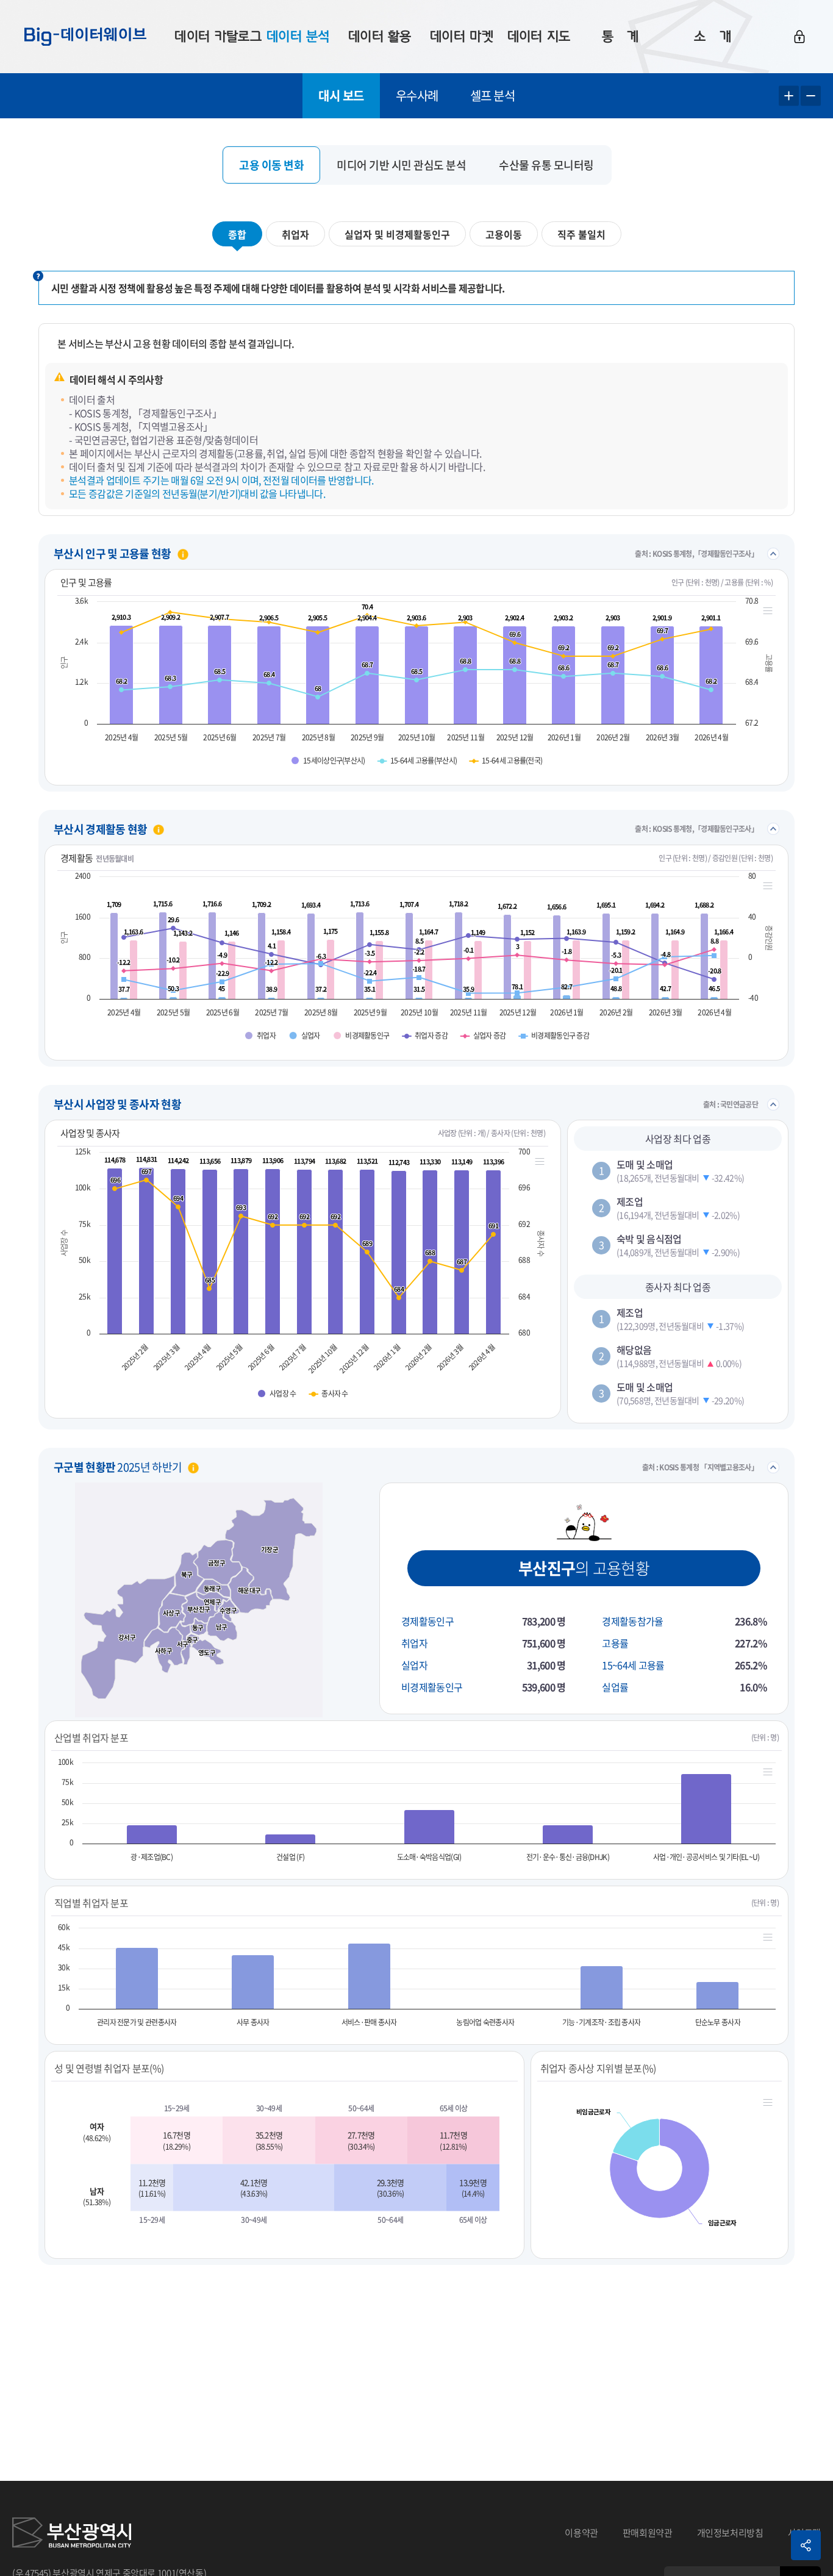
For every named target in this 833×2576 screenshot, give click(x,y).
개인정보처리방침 (730, 2533)
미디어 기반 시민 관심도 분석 (401, 165)
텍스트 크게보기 (789, 96)
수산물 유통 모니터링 (546, 165)
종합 (237, 234)
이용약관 (581, 2533)
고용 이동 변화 (271, 165)
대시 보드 (341, 95)
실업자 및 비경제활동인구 (397, 234)
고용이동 (504, 234)
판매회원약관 (648, 2533)
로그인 (799, 37)
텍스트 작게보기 (811, 96)
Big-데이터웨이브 (85, 37)
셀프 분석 (493, 95)
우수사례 (417, 95)
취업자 (295, 234)
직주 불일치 (581, 234)
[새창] (72, 2533)
